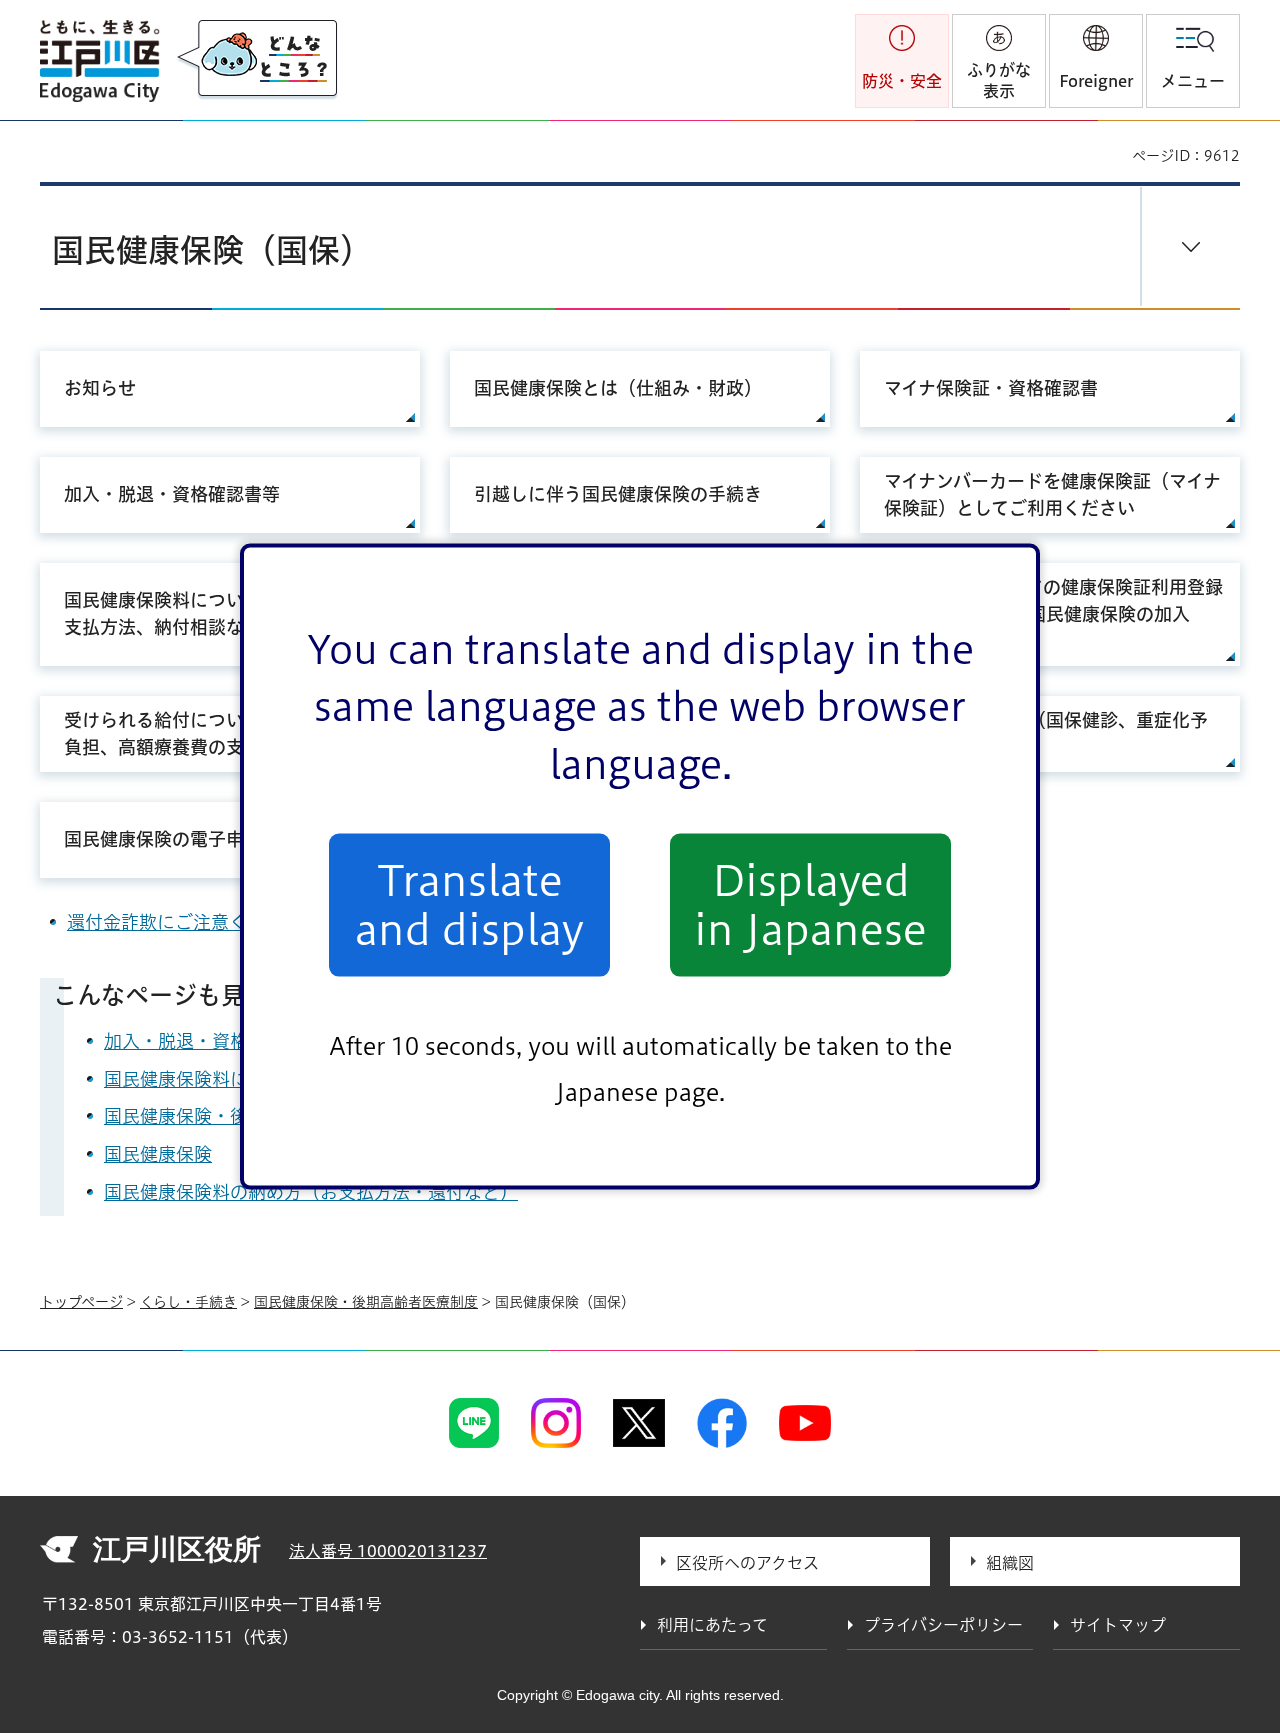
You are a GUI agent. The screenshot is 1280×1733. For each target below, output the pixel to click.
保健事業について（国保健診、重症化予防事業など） (1046, 733)
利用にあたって (712, 1625)
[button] (1096, 61)
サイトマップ (1118, 1625)
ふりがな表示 (999, 80)
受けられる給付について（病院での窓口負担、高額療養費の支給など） (226, 733)
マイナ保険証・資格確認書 (991, 388)
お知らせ (100, 388)
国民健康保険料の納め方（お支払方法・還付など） (311, 1192)
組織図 (1010, 1563)
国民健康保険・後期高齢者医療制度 (366, 1302)
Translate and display (469, 905)
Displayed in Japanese (810, 905)
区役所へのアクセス (747, 1563)
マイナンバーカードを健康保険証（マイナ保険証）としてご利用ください (1052, 494)
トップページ (81, 1302)
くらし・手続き (188, 1302)
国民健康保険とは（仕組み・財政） (618, 388)
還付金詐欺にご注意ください (184, 922)
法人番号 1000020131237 (388, 1551)
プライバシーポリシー (943, 1625)
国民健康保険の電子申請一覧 (181, 839)
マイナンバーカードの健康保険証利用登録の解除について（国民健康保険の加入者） (1053, 614)
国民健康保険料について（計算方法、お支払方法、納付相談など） (226, 613)
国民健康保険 (158, 1154)
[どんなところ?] (257, 60)
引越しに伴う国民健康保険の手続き (618, 494)
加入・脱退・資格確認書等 (172, 494)
